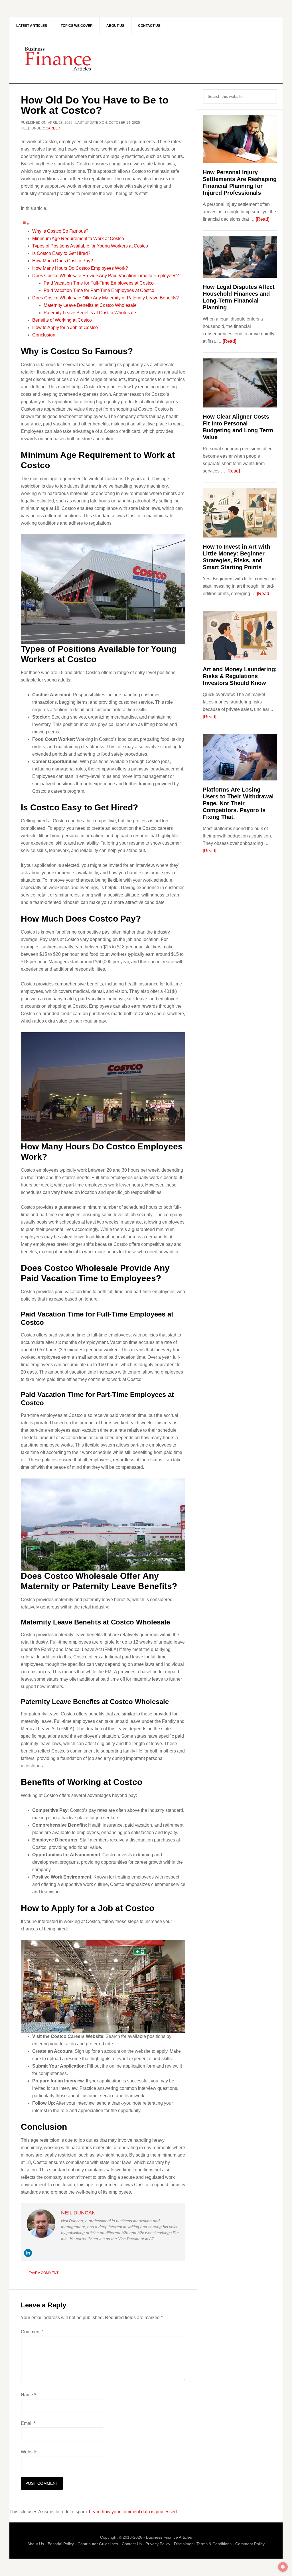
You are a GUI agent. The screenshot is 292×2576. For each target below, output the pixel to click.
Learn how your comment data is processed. (133, 2512)
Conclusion (44, 335)
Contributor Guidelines (98, 2544)
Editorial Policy (61, 2544)
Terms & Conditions (214, 2544)
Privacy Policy (158, 2544)
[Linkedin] (28, 2253)
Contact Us (132, 2544)
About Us (36, 2544)
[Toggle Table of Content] (25, 224)
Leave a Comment (42, 2273)
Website (29, 2452)
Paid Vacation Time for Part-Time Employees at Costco (99, 290)
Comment (32, 2332)
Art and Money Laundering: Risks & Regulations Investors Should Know (240, 676)
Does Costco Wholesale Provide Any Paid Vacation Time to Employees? (106, 276)
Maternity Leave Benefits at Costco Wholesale (90, 305)
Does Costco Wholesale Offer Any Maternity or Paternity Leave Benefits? (106, 298)
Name (28, 2395)
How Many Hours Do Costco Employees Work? (80, 268)
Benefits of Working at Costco (62, 320)
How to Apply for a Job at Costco (65, 327)
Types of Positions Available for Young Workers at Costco (90, 246)
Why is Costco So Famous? (60, 231)
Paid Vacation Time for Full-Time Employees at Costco (99, 283)
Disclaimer (183, 2544)
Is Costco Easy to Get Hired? (61, 253)
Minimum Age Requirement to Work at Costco (78, 239)
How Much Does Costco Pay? (63, 261)
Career (53, 128)
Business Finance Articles (146, 58)
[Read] (262, 219)
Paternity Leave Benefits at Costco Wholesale (90, 313)
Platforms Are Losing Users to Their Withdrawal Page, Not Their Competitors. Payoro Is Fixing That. (238, 803)
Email (28, 2423)
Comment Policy (250, 2544)
